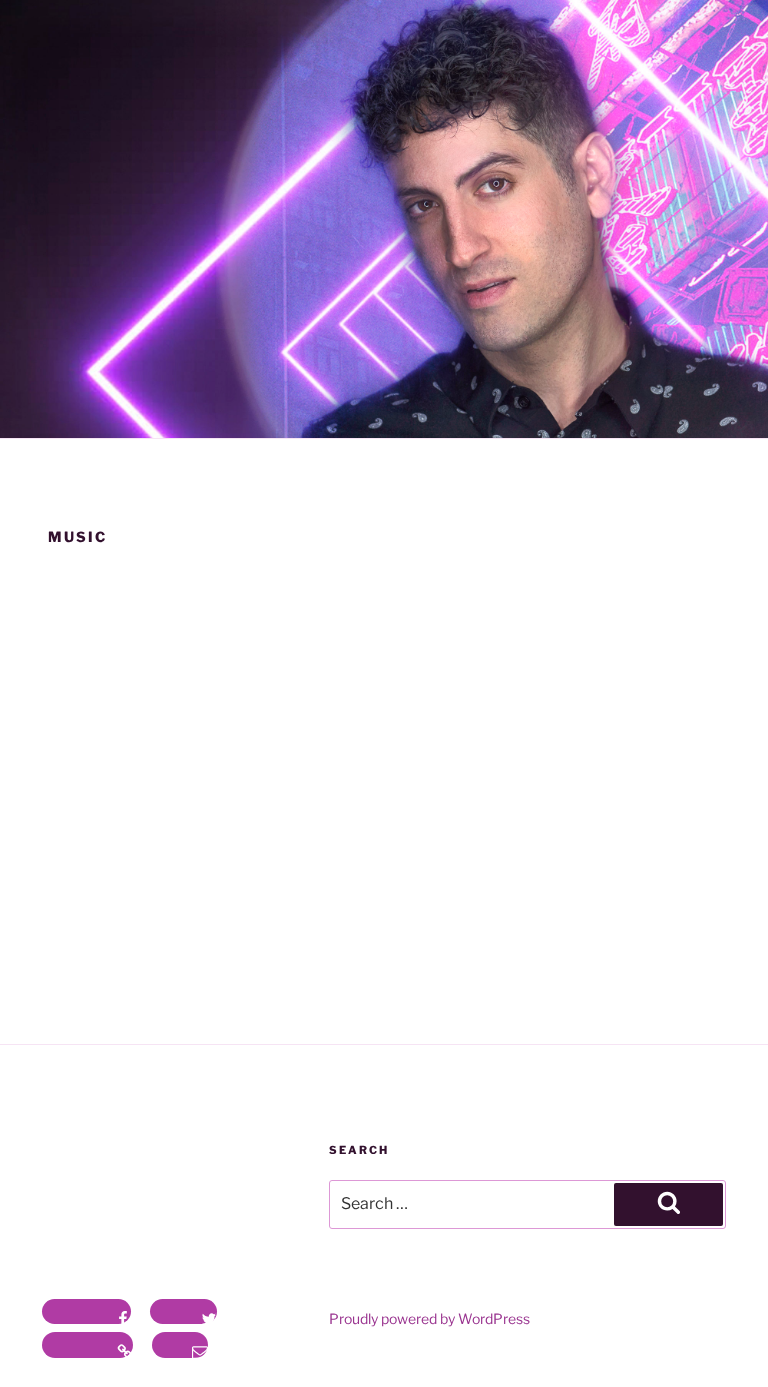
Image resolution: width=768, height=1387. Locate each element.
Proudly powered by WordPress (429, 1318)
